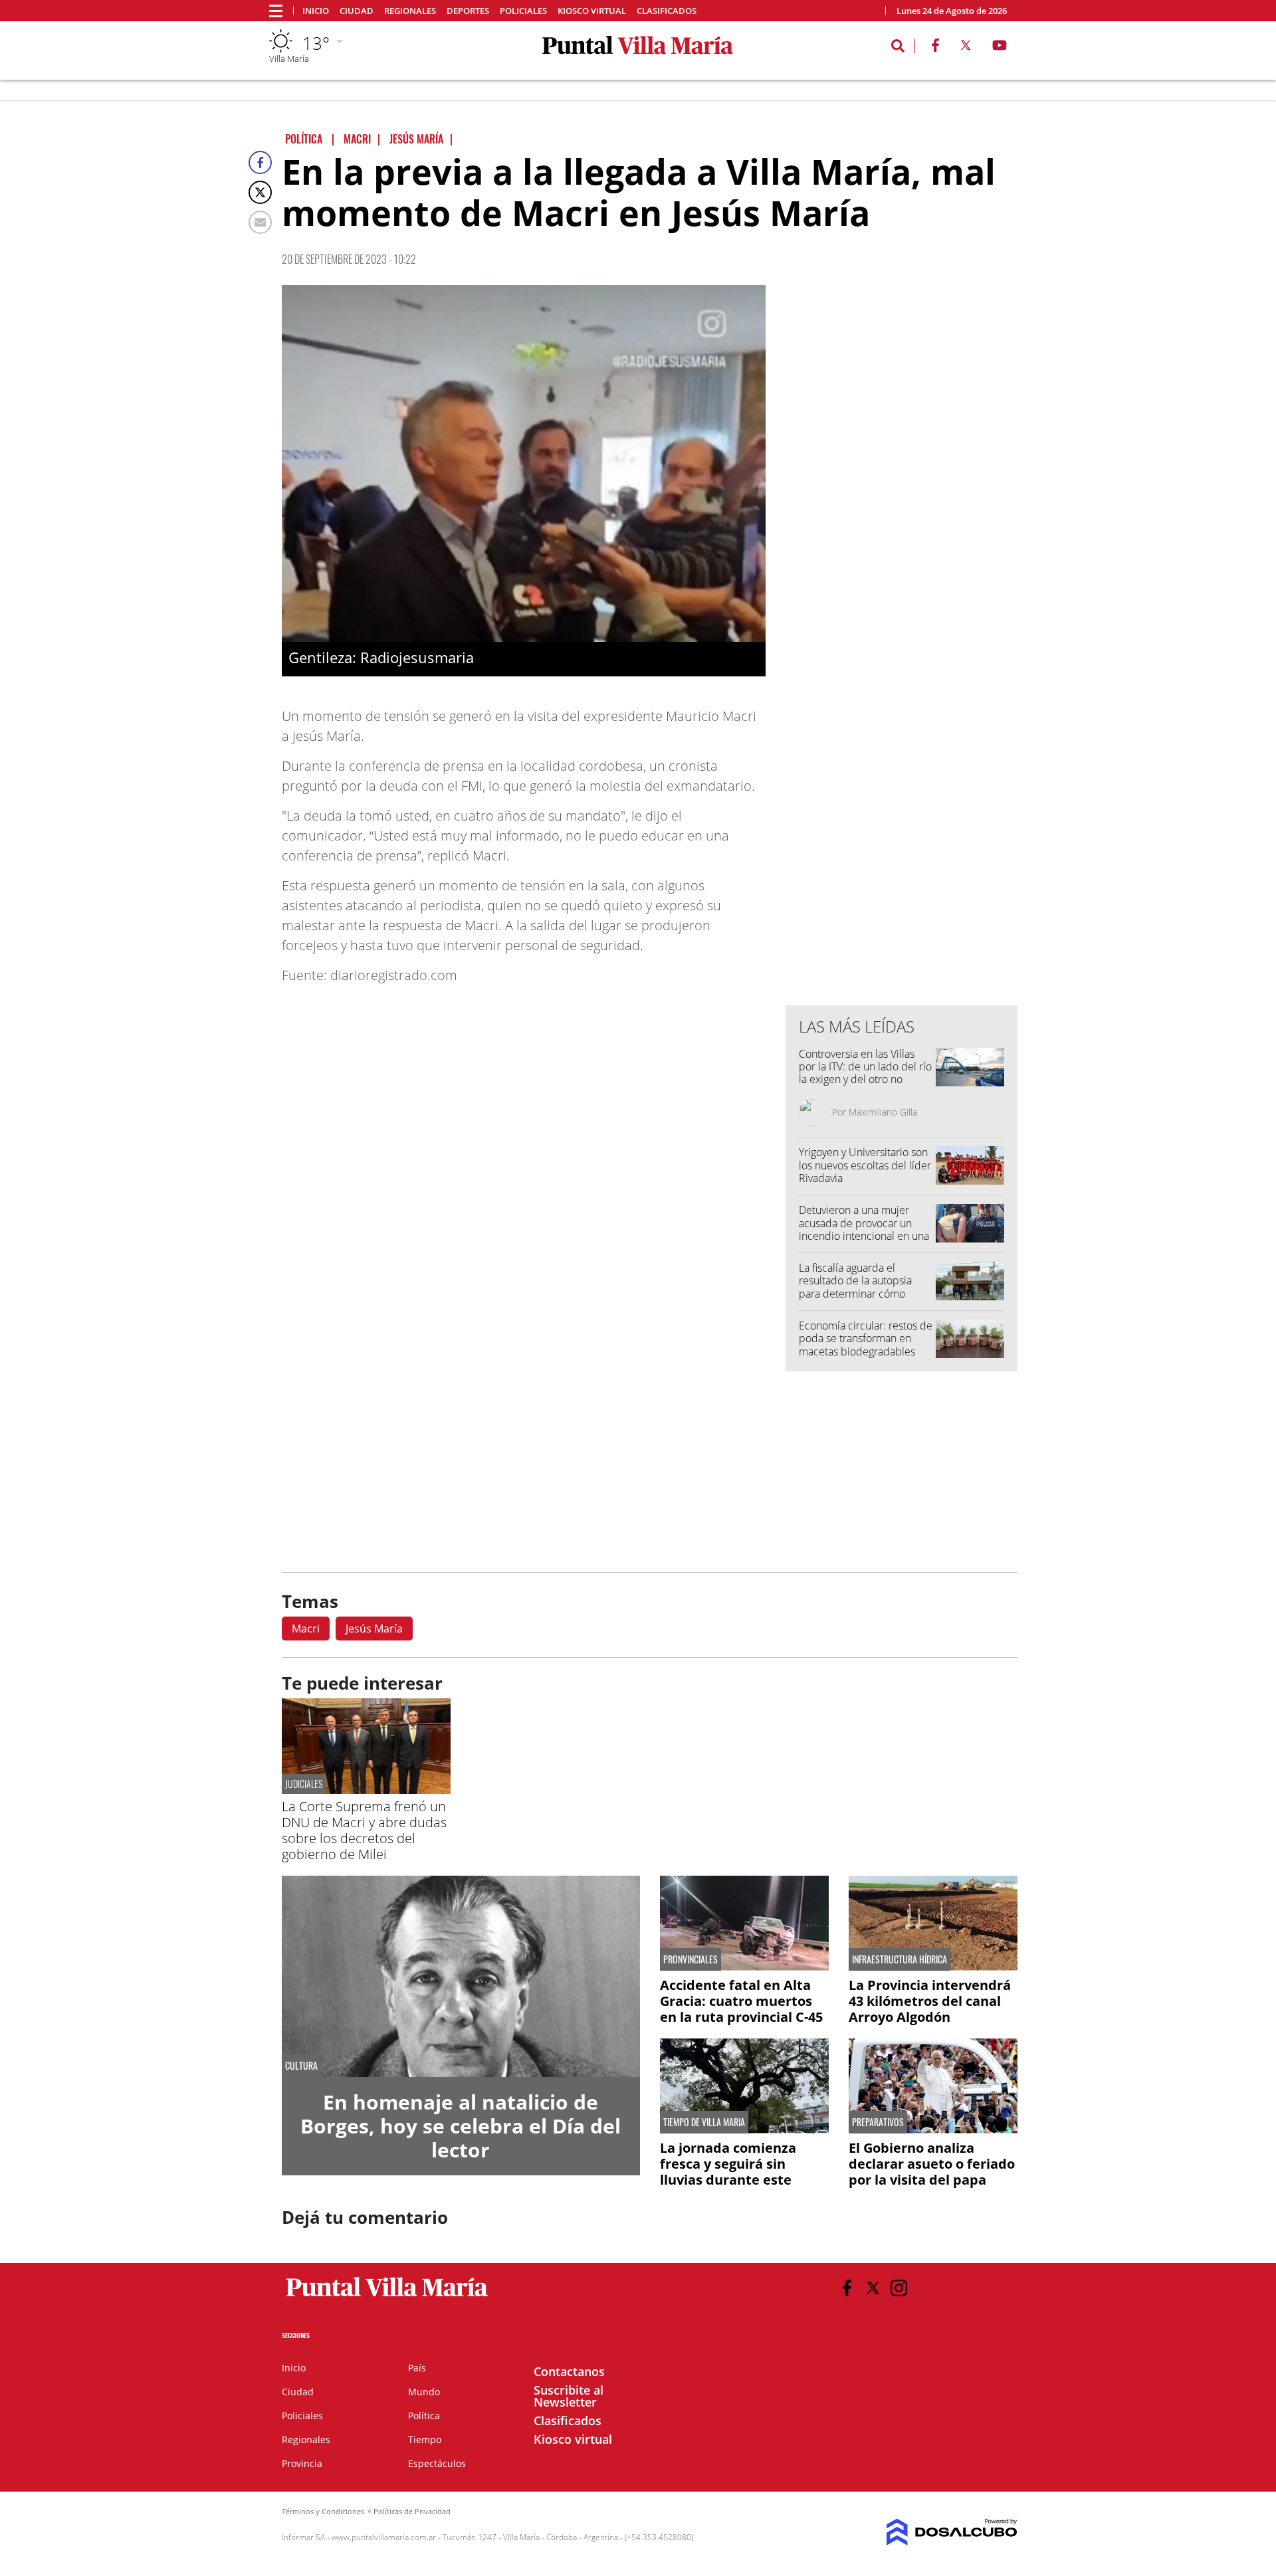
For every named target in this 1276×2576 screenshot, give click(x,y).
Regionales (410, 11)
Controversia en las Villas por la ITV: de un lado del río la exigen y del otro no (865, 1066)
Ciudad (357, 11)
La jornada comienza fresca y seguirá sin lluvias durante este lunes (728, 2172)
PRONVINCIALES (691, 1959)
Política (424, 2416)
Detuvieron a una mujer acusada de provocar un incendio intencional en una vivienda (864, 1229)
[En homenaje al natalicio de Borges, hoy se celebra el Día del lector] (461, 1976)
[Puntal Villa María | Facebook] (935, 48)
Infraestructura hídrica (900, 1959)
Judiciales (304, 1784)
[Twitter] (260, 192)
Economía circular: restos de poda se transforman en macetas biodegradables (866, 1338)
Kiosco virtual (592, 11)
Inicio (316, 11)
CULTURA (301, 2066)
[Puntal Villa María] (387, 2297)
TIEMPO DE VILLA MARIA (704, 2122)
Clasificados (667, 11)
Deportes (468, 11)
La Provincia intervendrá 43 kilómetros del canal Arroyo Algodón (930, 2001)
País (417, 2368)
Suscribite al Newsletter (569, 2396)
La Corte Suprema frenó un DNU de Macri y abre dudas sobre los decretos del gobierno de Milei (364, 1830)
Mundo (424, 2392)
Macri (306, 1629)
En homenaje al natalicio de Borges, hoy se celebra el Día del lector (461, 2126)
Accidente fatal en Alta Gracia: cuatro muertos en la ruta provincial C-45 (741, 2001)
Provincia (302, 2463)
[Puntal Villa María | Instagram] (899, 2288)
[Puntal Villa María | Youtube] (1000, 48)
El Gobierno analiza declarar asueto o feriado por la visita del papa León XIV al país (932, 2172)
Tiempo (425, 2439)
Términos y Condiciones (323, 2511)
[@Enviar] (260, 222)
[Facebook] (260, 162)
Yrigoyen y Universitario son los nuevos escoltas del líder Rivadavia (865, 1165)
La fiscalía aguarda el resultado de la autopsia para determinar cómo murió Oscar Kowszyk (855, 1287)
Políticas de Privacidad (412, 2511)
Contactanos (569, 2371)
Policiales (523, 11)
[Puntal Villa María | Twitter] (966, 48)
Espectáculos (437, 2463)
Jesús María (374, 1629)
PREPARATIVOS (878, 2122)
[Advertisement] (902, 727)
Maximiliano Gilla (883, 1112)
